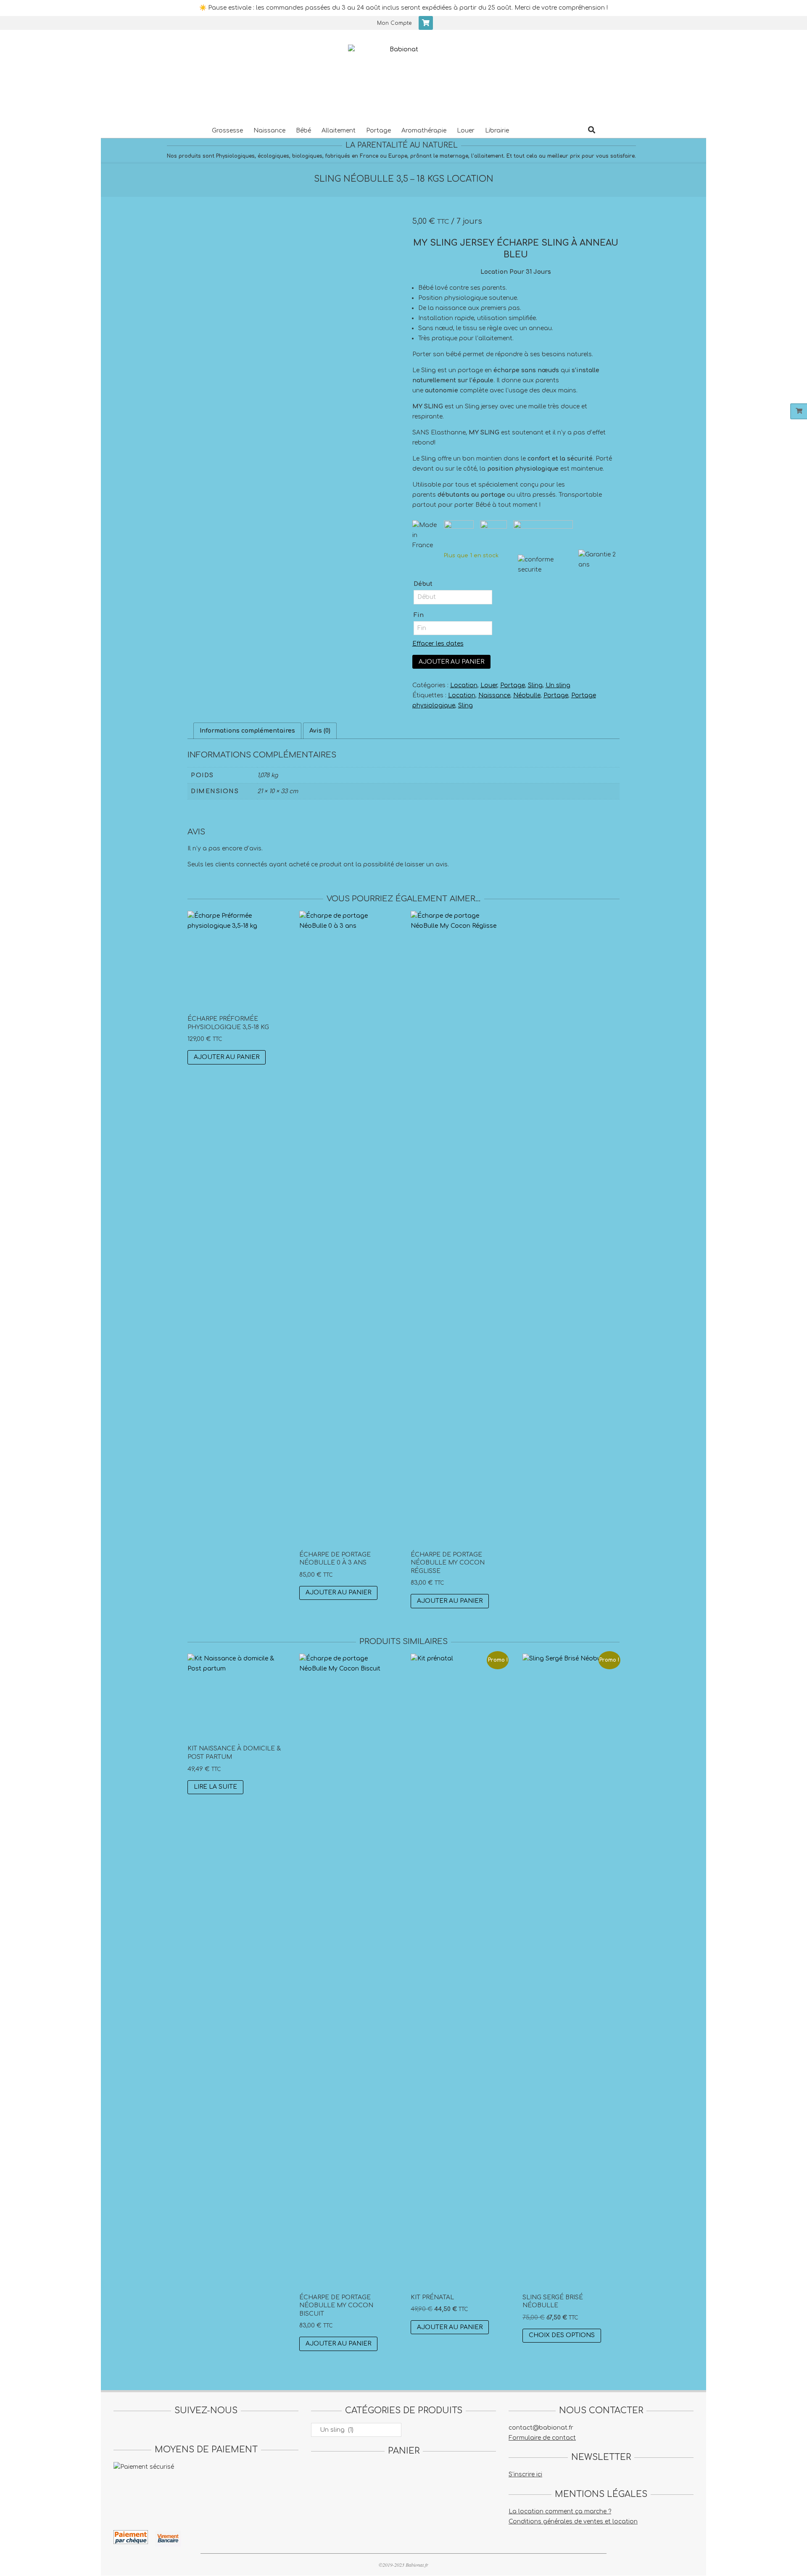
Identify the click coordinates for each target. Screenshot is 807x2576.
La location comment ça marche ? (560, 2511)
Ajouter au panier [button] (227, 1057)
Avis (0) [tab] (320, 731)
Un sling (558, 685)
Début (423, 584)
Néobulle (527, 695)
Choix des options (562, 2335)
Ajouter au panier (451, 662)
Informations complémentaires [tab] (247, 731)
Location (464, 685)
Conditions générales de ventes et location (573, 2522)
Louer (489, 685)
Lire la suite (215, 1787)
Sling (535, 685)
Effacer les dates (438, 644)
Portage (513, 685)
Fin (419, 615)
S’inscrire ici (525, 2474)
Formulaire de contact (542, 2438)
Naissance (494, 695)
